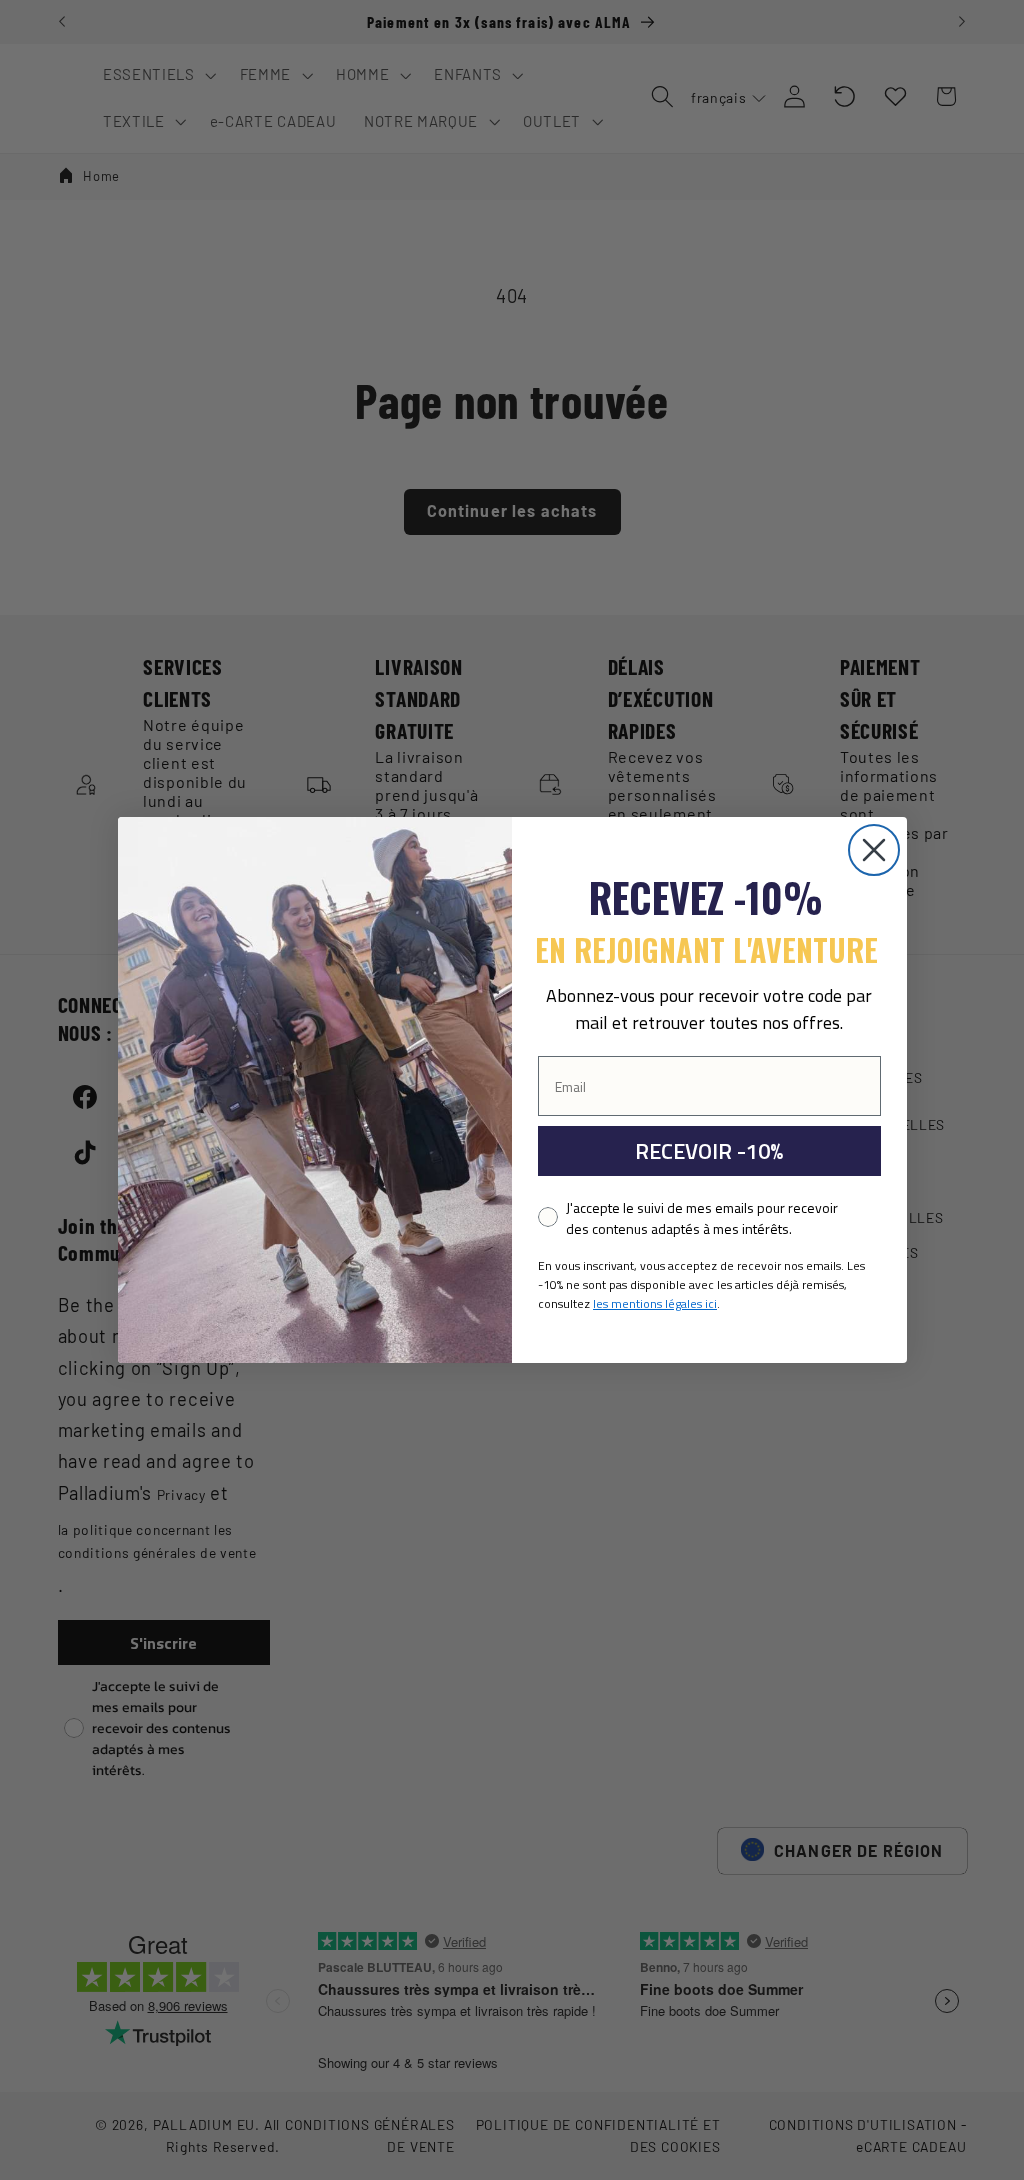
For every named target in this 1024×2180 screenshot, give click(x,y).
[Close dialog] (874, 850)
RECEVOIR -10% (709, 1151)
